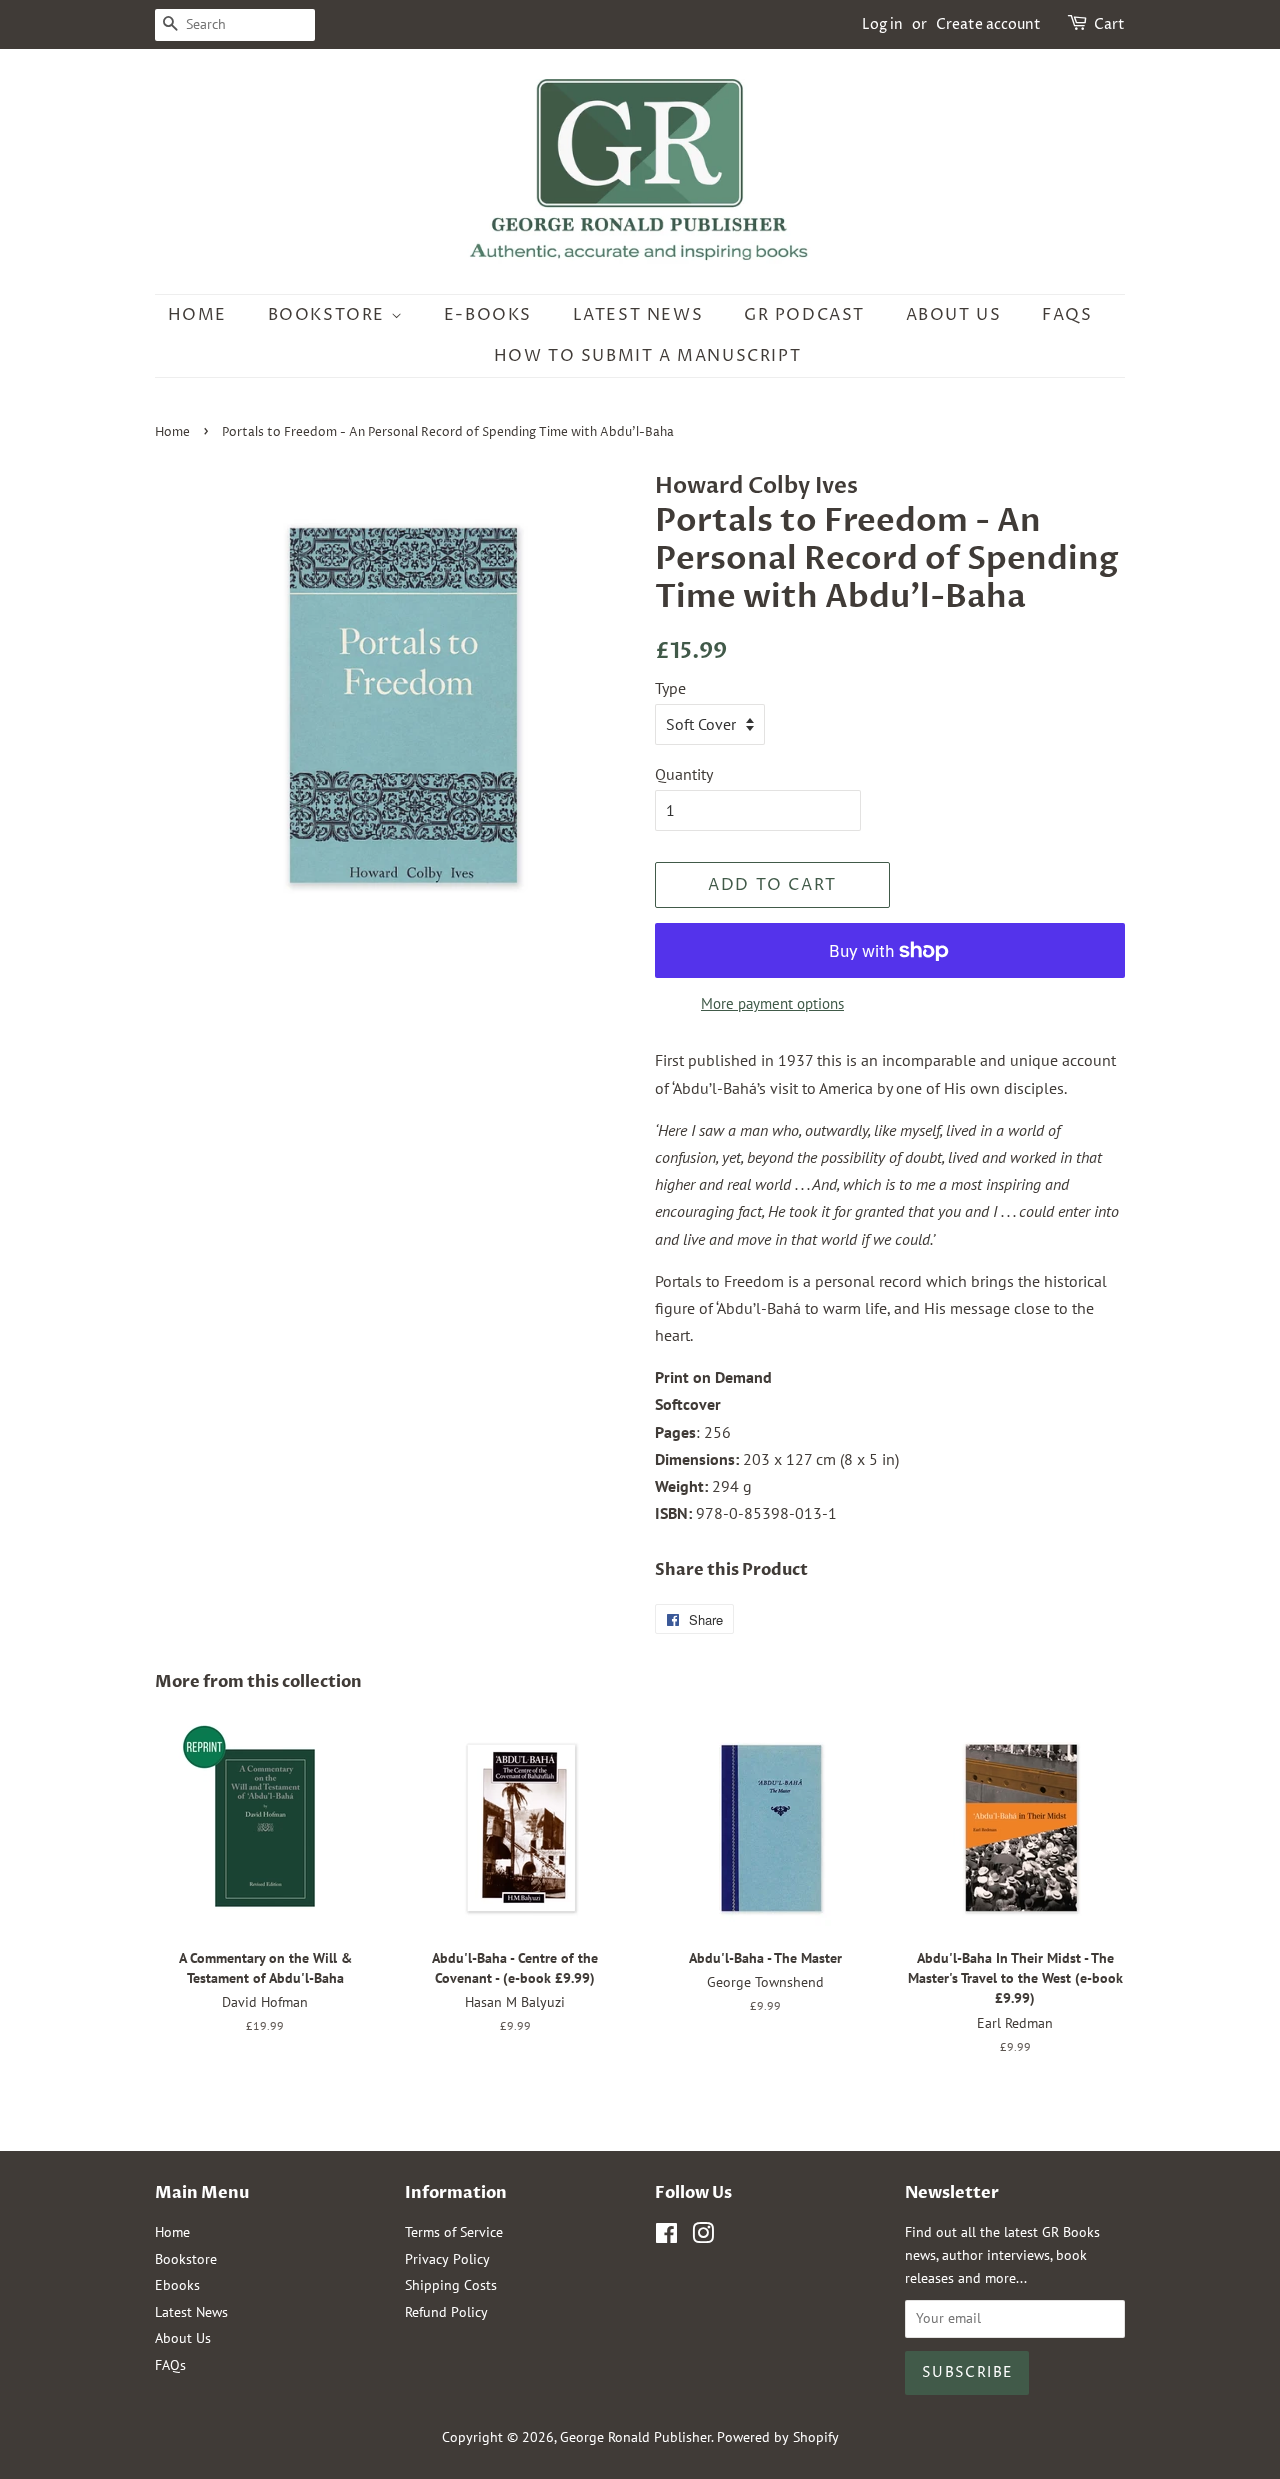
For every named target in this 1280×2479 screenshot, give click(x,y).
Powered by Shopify (778, 2437)
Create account (988, 24)
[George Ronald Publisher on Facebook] (666, 2237)
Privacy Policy (447, 2259)
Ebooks (177, 2285)
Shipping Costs (451, 2285)
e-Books (488, 315)
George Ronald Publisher (635, 2437)
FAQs (1067, 315)
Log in (882, 24)
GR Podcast (804, 315)
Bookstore (329, 315)
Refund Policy (446, 2312)
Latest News (638, 315)
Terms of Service (454, 2232)
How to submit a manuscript (648, 356)
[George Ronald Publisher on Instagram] (703, 2237)
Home (197, 315)
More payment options (772, 1003)
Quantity (684, 774)
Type (670, 688)
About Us (954, 315)
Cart (1109, 24)
